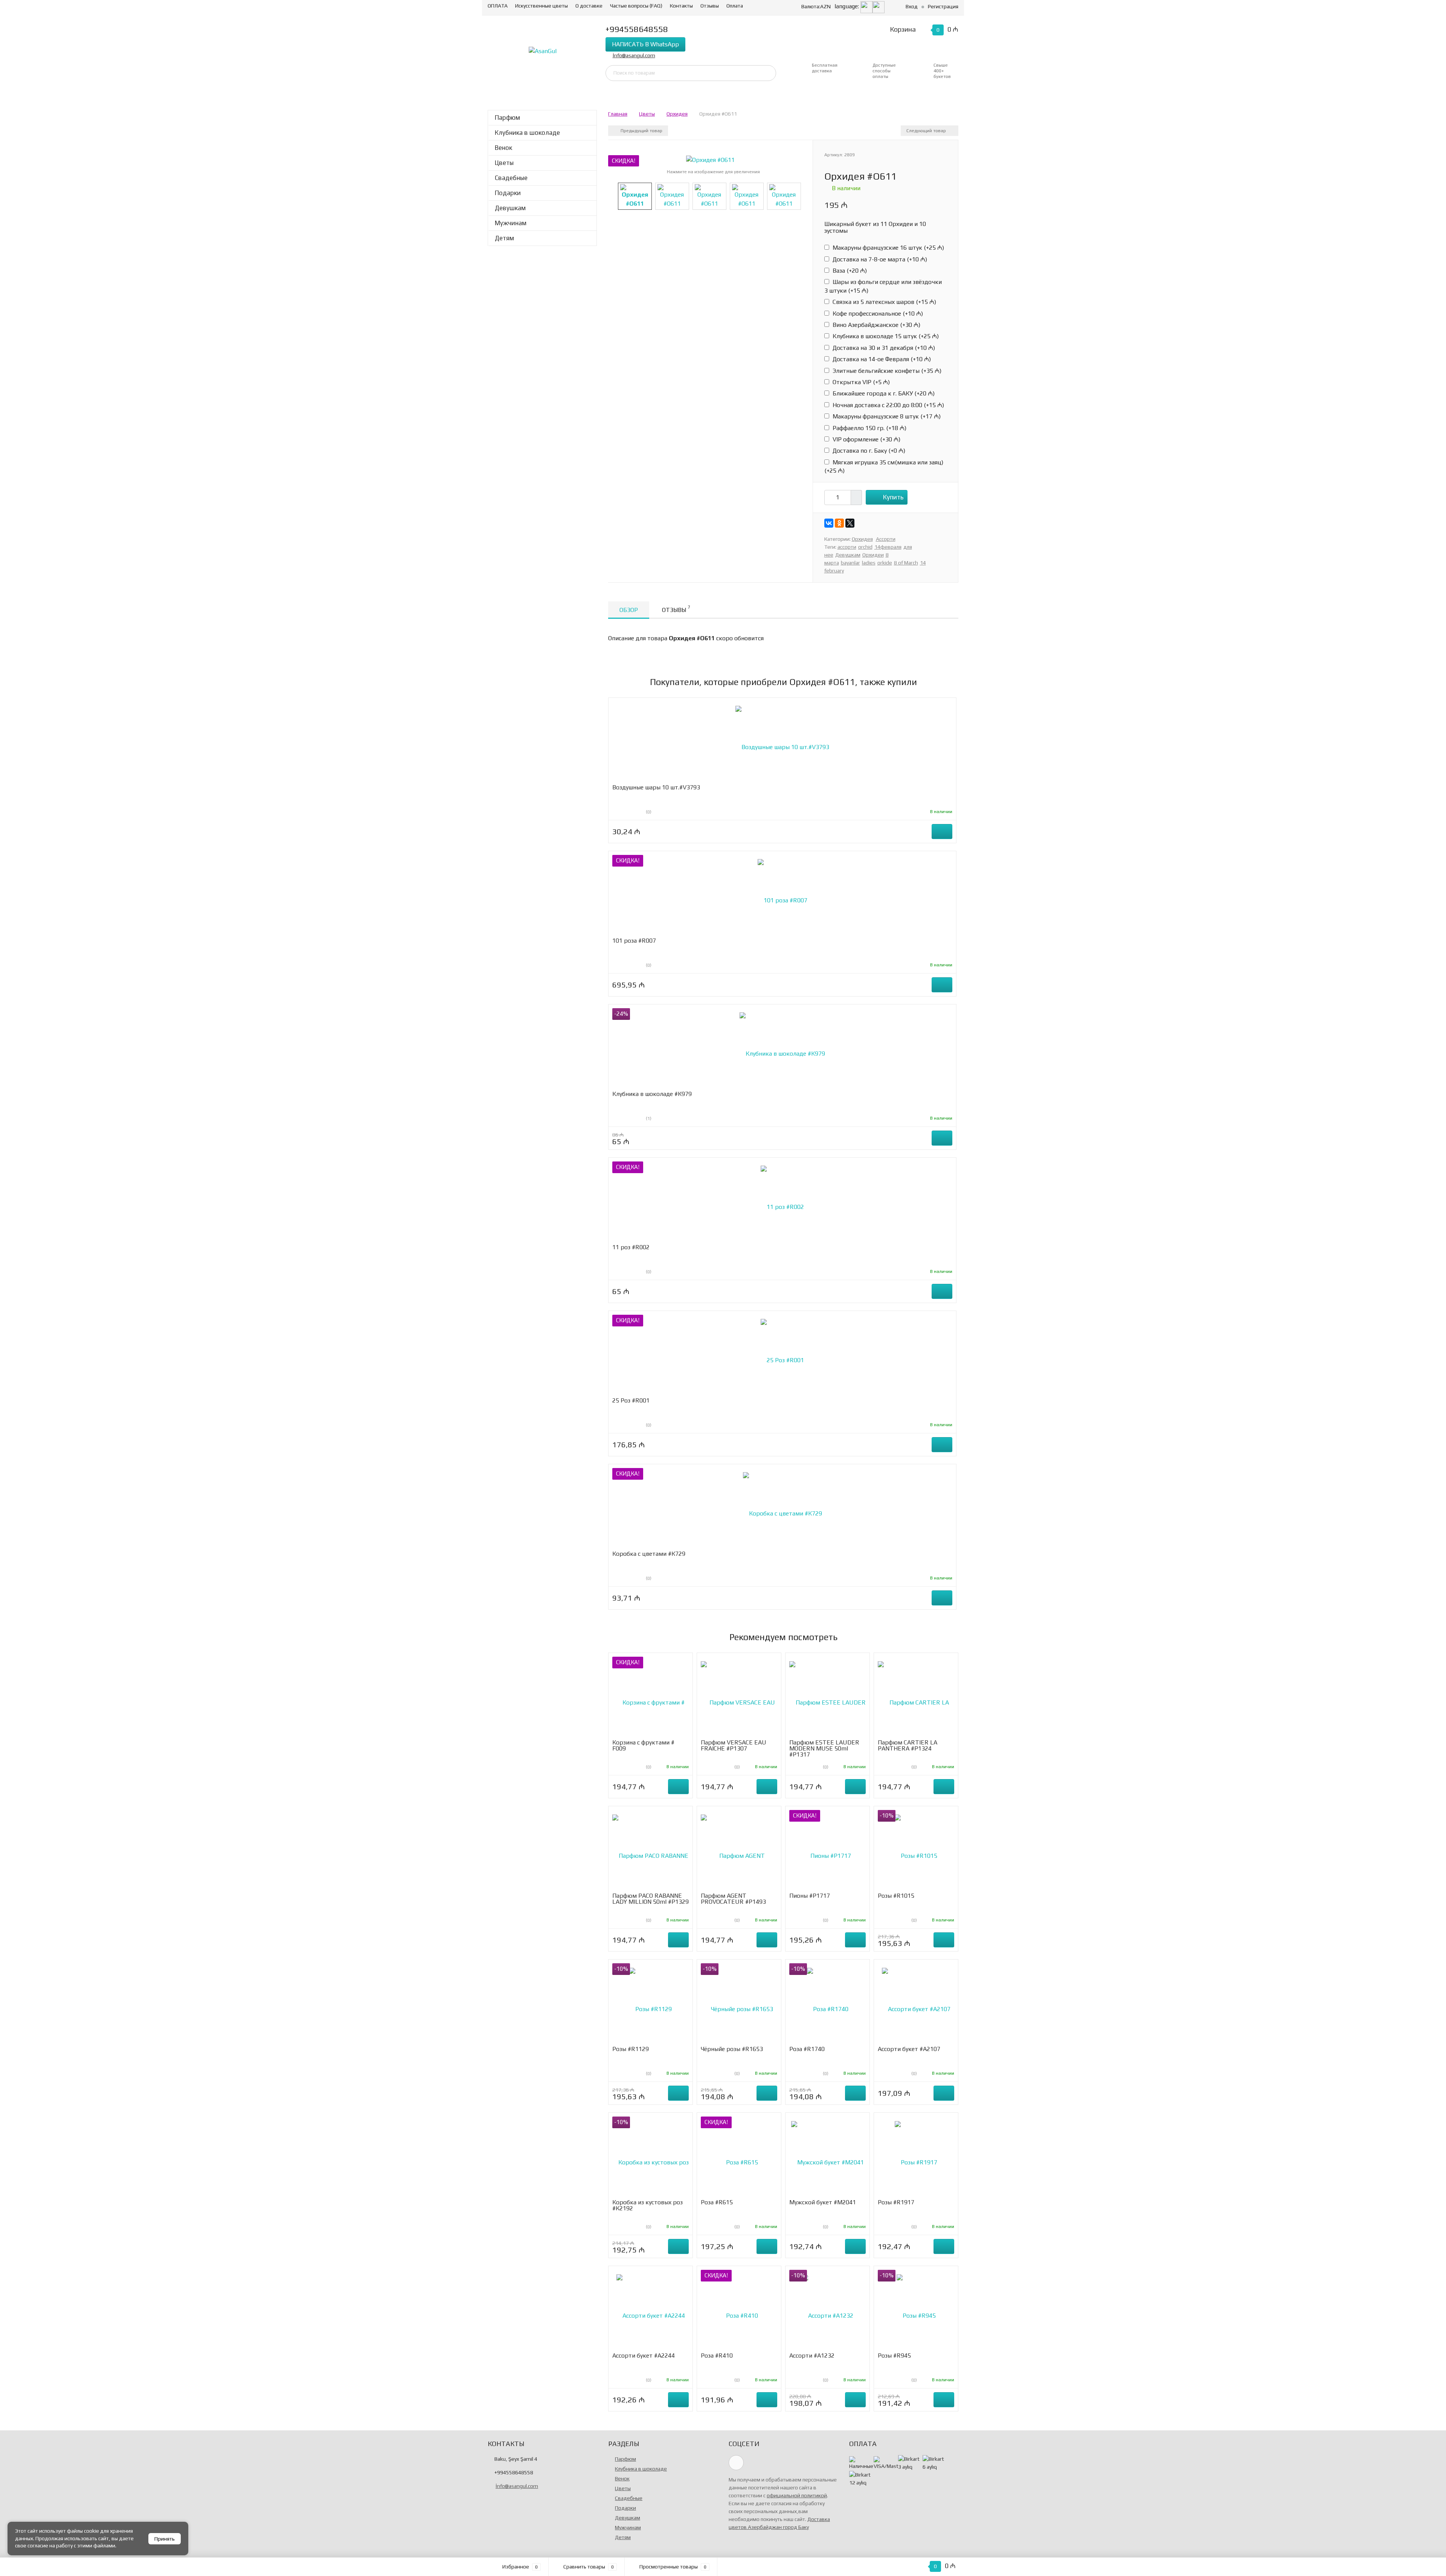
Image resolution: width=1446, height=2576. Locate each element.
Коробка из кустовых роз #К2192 (647, 2205)
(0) (648, 812)
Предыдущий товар (641, 131)
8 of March (906, 563)
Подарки (508, 193)
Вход (912, 6)
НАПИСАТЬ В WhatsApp (645, 44)
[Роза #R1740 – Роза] (828, 2004)
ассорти (847, 547)
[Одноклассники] (839, 523)
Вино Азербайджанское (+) (876, 325)
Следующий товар (927, 131)
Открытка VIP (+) (860, 382)
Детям (504, 238)
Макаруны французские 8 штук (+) (886, 416)
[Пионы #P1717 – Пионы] (828, 1851)
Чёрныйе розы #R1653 (732, 2049)
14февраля (888, 547)
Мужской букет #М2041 (823, 2202)
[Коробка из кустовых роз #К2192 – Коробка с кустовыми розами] (651, 2158)
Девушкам (510, 208)
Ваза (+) (849, 271)
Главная (618, 114)
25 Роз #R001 (631, 1400)
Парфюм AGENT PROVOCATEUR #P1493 (733, 1899)
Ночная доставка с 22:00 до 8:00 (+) (888, 405)
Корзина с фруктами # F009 (643, 1745)
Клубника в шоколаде (527, 133)
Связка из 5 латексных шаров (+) (884, 302)
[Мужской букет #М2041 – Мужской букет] (827, 2158)
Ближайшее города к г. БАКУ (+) (883, 393)
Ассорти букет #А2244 (644, 2355)
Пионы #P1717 (810, 1896)
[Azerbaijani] (866, 6)
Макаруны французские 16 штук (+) (888, 248)
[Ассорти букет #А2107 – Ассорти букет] (916, 2004)
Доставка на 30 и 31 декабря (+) (883, 348)
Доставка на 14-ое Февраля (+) (881, 359)
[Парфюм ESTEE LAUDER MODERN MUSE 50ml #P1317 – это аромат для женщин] (827, 1698)
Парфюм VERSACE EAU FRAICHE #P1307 (734, 1745)
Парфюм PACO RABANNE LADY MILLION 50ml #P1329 (651, 1899)
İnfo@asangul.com (634, 55)
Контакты (681, 6)
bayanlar (850, 563)
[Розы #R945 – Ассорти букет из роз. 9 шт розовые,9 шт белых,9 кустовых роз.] (916, 2311)
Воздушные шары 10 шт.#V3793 (656, 787)
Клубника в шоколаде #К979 (652, 1094)
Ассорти (886, 539)
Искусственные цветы (541, 6)
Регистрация (943, 6)
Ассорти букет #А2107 (909, 2049)
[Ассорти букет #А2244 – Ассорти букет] (651, 2311)
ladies (869, 563)
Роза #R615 (717, 2202)
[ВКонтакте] (829, 523)
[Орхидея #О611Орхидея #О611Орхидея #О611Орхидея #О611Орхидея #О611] (710, 159)
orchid (865, 547)
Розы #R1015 (896, 1896)
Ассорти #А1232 (812, 2355)
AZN (816, 6)
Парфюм (507, 118)
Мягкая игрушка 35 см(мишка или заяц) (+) (884, 466)
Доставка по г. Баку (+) (868, 451)
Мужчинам (511, 223)
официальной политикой (797, 2495)
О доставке (589, 6)
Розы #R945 (894, 2355)
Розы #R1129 (631, 2049)
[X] (850, 523)
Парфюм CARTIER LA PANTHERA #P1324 (908, 1745)
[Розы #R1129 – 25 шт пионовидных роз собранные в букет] (651, 2004)
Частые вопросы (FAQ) (636, 6)
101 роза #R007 (634, 941)
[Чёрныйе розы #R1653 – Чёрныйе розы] (739, 2004)
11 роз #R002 (631, 1247)
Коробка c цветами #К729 (649, 1554)
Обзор (629, 610)
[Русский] (879, 6)
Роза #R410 (717, 2355)
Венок (503, 148)
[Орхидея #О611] (635, 196)
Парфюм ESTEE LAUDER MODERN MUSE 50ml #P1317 (824, 1748)
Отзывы (710, 6)
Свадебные (511, 178)
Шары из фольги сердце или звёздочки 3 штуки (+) (883, 286)
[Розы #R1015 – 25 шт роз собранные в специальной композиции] (916, 1851)
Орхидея (677, 114)
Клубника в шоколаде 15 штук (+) (885, 336)
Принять (165, 2539)
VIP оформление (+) (866, 439)
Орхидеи (873, 555)
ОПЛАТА (498, 6)
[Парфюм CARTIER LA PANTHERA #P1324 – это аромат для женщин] (916, 1698)
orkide (885, 563)
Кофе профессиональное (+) (877, 314)
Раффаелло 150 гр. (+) (869, 428)
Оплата (735, 6)
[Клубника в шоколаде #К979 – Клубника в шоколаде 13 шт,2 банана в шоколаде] (782, 1049)
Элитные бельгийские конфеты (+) (886, 371)
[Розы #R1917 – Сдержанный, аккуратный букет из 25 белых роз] (916, 2158)
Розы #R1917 (896, 2202)
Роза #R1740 (807, 2049)
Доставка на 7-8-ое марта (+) (879, 259)
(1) (648, 1119)
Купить (893, 497)
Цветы (504, 163)
